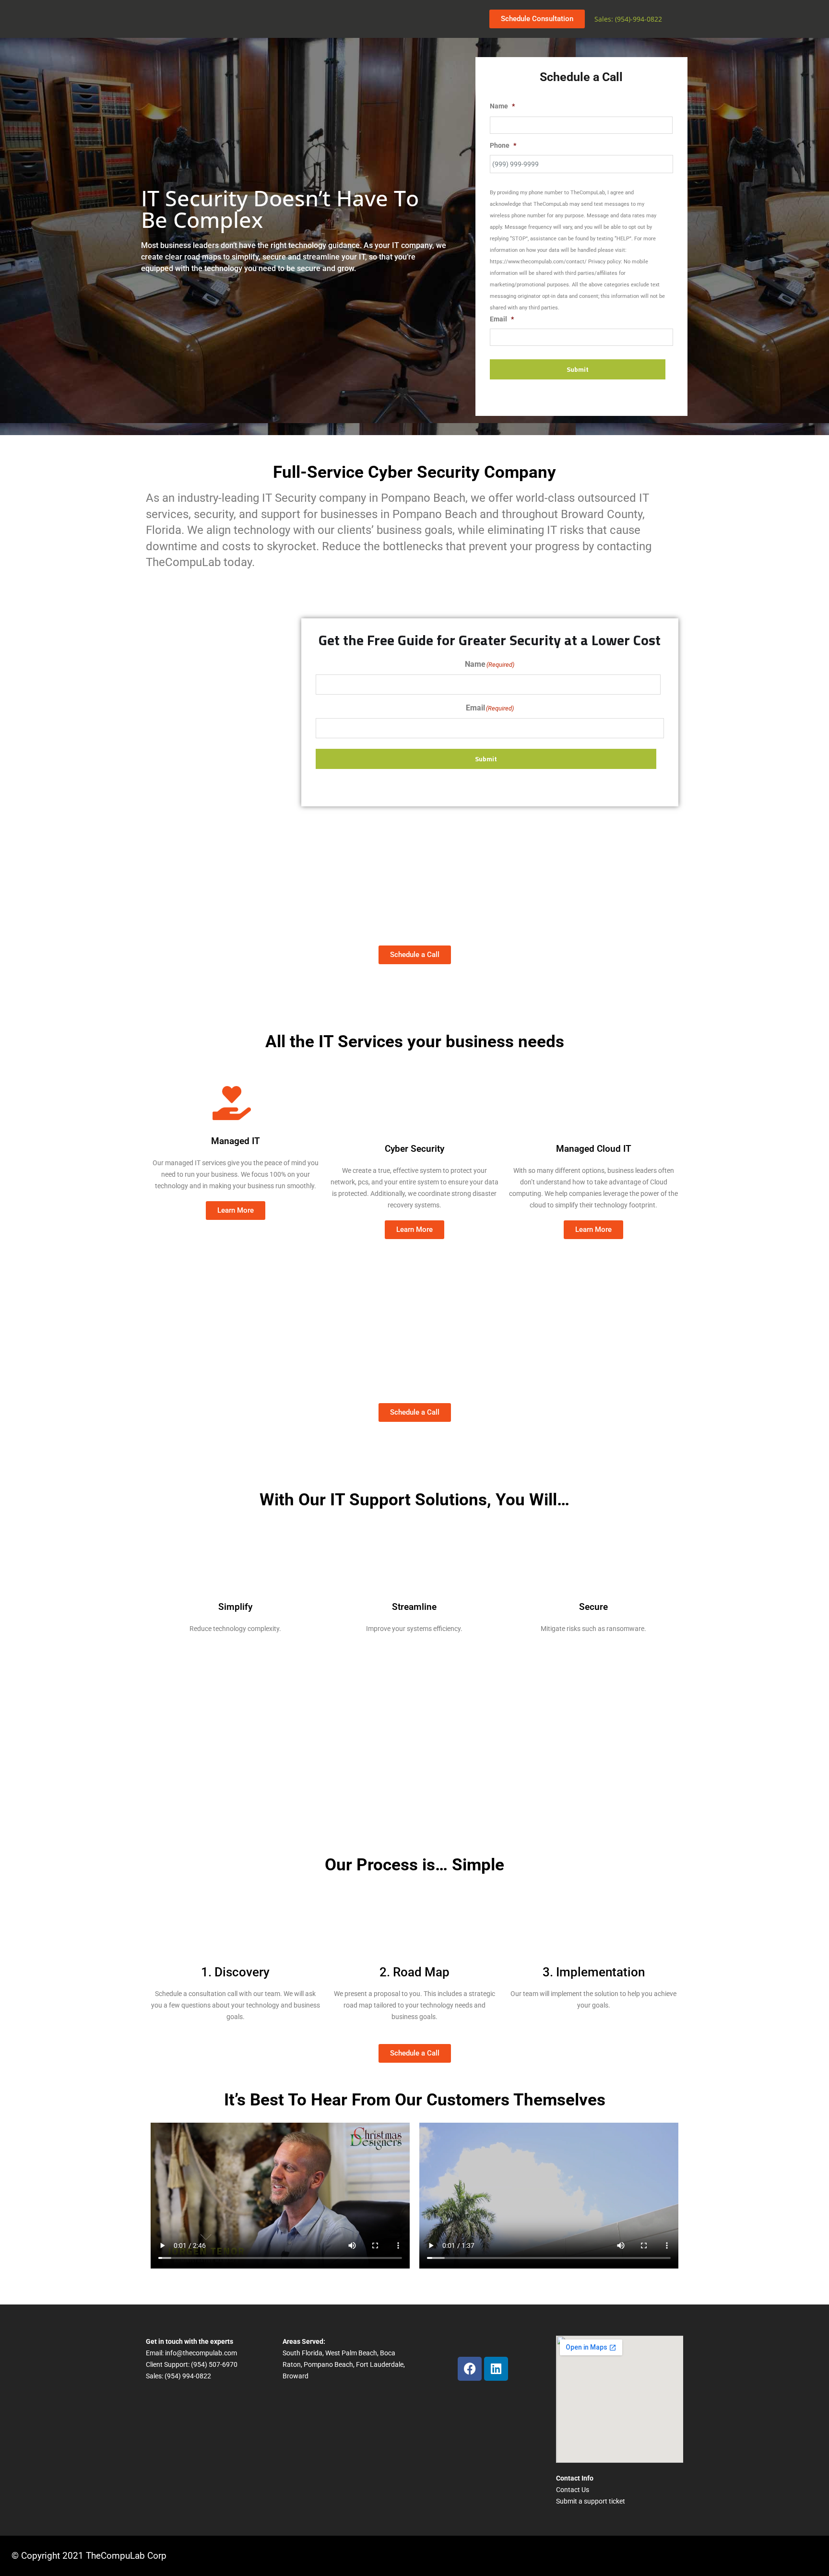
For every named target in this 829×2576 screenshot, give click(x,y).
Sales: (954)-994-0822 (628, 19)
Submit (578, 369)
